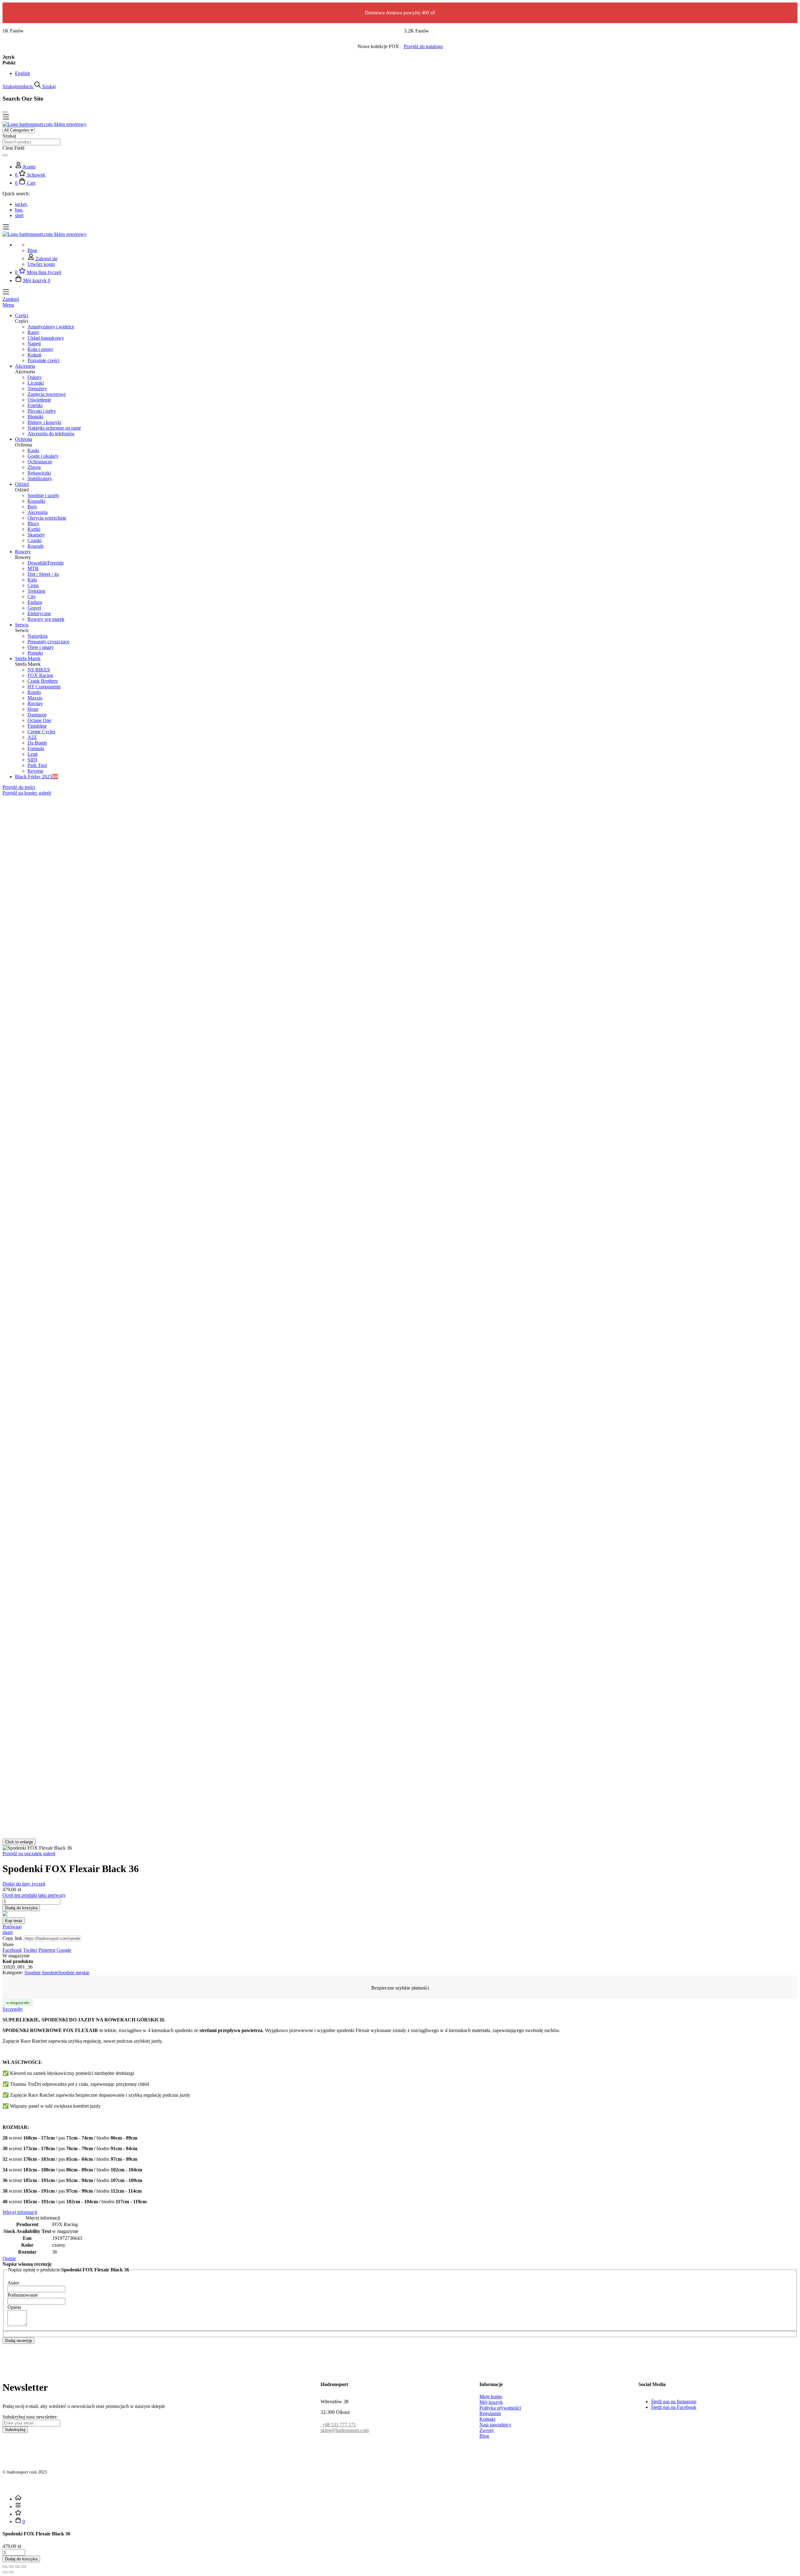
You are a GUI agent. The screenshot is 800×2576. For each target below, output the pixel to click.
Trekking (36, 591)
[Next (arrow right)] (11, 2572)
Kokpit (34, 355)
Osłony (35, 377)
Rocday (35, 703)
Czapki (35, 540)
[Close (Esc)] (5, 2567)
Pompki (35, 653)
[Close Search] (5, 112)
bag (19, 210)
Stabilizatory (40, 478)
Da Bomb (37, 743)
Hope (33, 709)
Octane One (39, 720)
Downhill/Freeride (46, 563)
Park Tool (37, 765)
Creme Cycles (41, 732)
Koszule (36, 546)
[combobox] (31, 142)
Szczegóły (13, 2009)
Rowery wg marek (46, 619)
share (8, 1932)
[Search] (5, 155)
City (32, 597)
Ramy (33, 332)
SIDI (32, 760)
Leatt (32, 754)
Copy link (12, 1938)
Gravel (34, 608)
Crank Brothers (43, 681)
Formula (36, 748)
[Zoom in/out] (24, 2567)
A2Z (32, 737)
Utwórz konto (41, 264)
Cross (33, 585)
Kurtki (34, 529)
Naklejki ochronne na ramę (54, 428)
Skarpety (36, 535)
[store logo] (45, 124)
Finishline (37, 726)
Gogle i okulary (43, 456)
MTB (33, 568)
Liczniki (36, 383)
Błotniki (35, 417)
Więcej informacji (20, 2212)
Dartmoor (37, 715)
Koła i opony (40, 349)
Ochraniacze (40, 462)
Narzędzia (37, 636)
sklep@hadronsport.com (345, 2430)
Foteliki (35, 405)
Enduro (35, 602)
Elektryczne (39, 613)
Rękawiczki (39, 473)
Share (8, 1944)
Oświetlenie (39, 400)
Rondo (34, 692)
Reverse (35, 771)
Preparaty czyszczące (48, 642)
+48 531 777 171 (338, 2425)
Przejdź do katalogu (423, 46)
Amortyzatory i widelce (51, 327)
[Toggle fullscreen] (17, 2567)
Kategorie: (13, 1973)
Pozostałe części (43, 360)
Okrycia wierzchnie (47, 518)
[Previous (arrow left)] (5, 2572)
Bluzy (33, 523)
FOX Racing (40, 675)
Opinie (9, 2258)
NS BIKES (39, 670)
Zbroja (34, 467)
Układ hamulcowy (46, 338)
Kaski (33, 450)
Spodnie (33, 1973)
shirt (19, 215)
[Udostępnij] (11, 2567)
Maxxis (35, 698)
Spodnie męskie (74, 1973)
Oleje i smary (41, 647)
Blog (32, 250)
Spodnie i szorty (43, 495)
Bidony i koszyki (44, 422)
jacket (21, 204)
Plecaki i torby (42, 411)
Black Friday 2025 (37, 777)
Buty (32, 507)
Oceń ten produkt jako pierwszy (34, 1895)
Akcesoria (37, 512)
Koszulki (36, 501)
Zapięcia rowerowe (47, 394)
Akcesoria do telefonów (51, 433)
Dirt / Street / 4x (43, 574)
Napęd (34, 344)
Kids (32, 580)
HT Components (44, 687)
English (22, 73)
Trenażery (37, 389)
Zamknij (11, 299)
